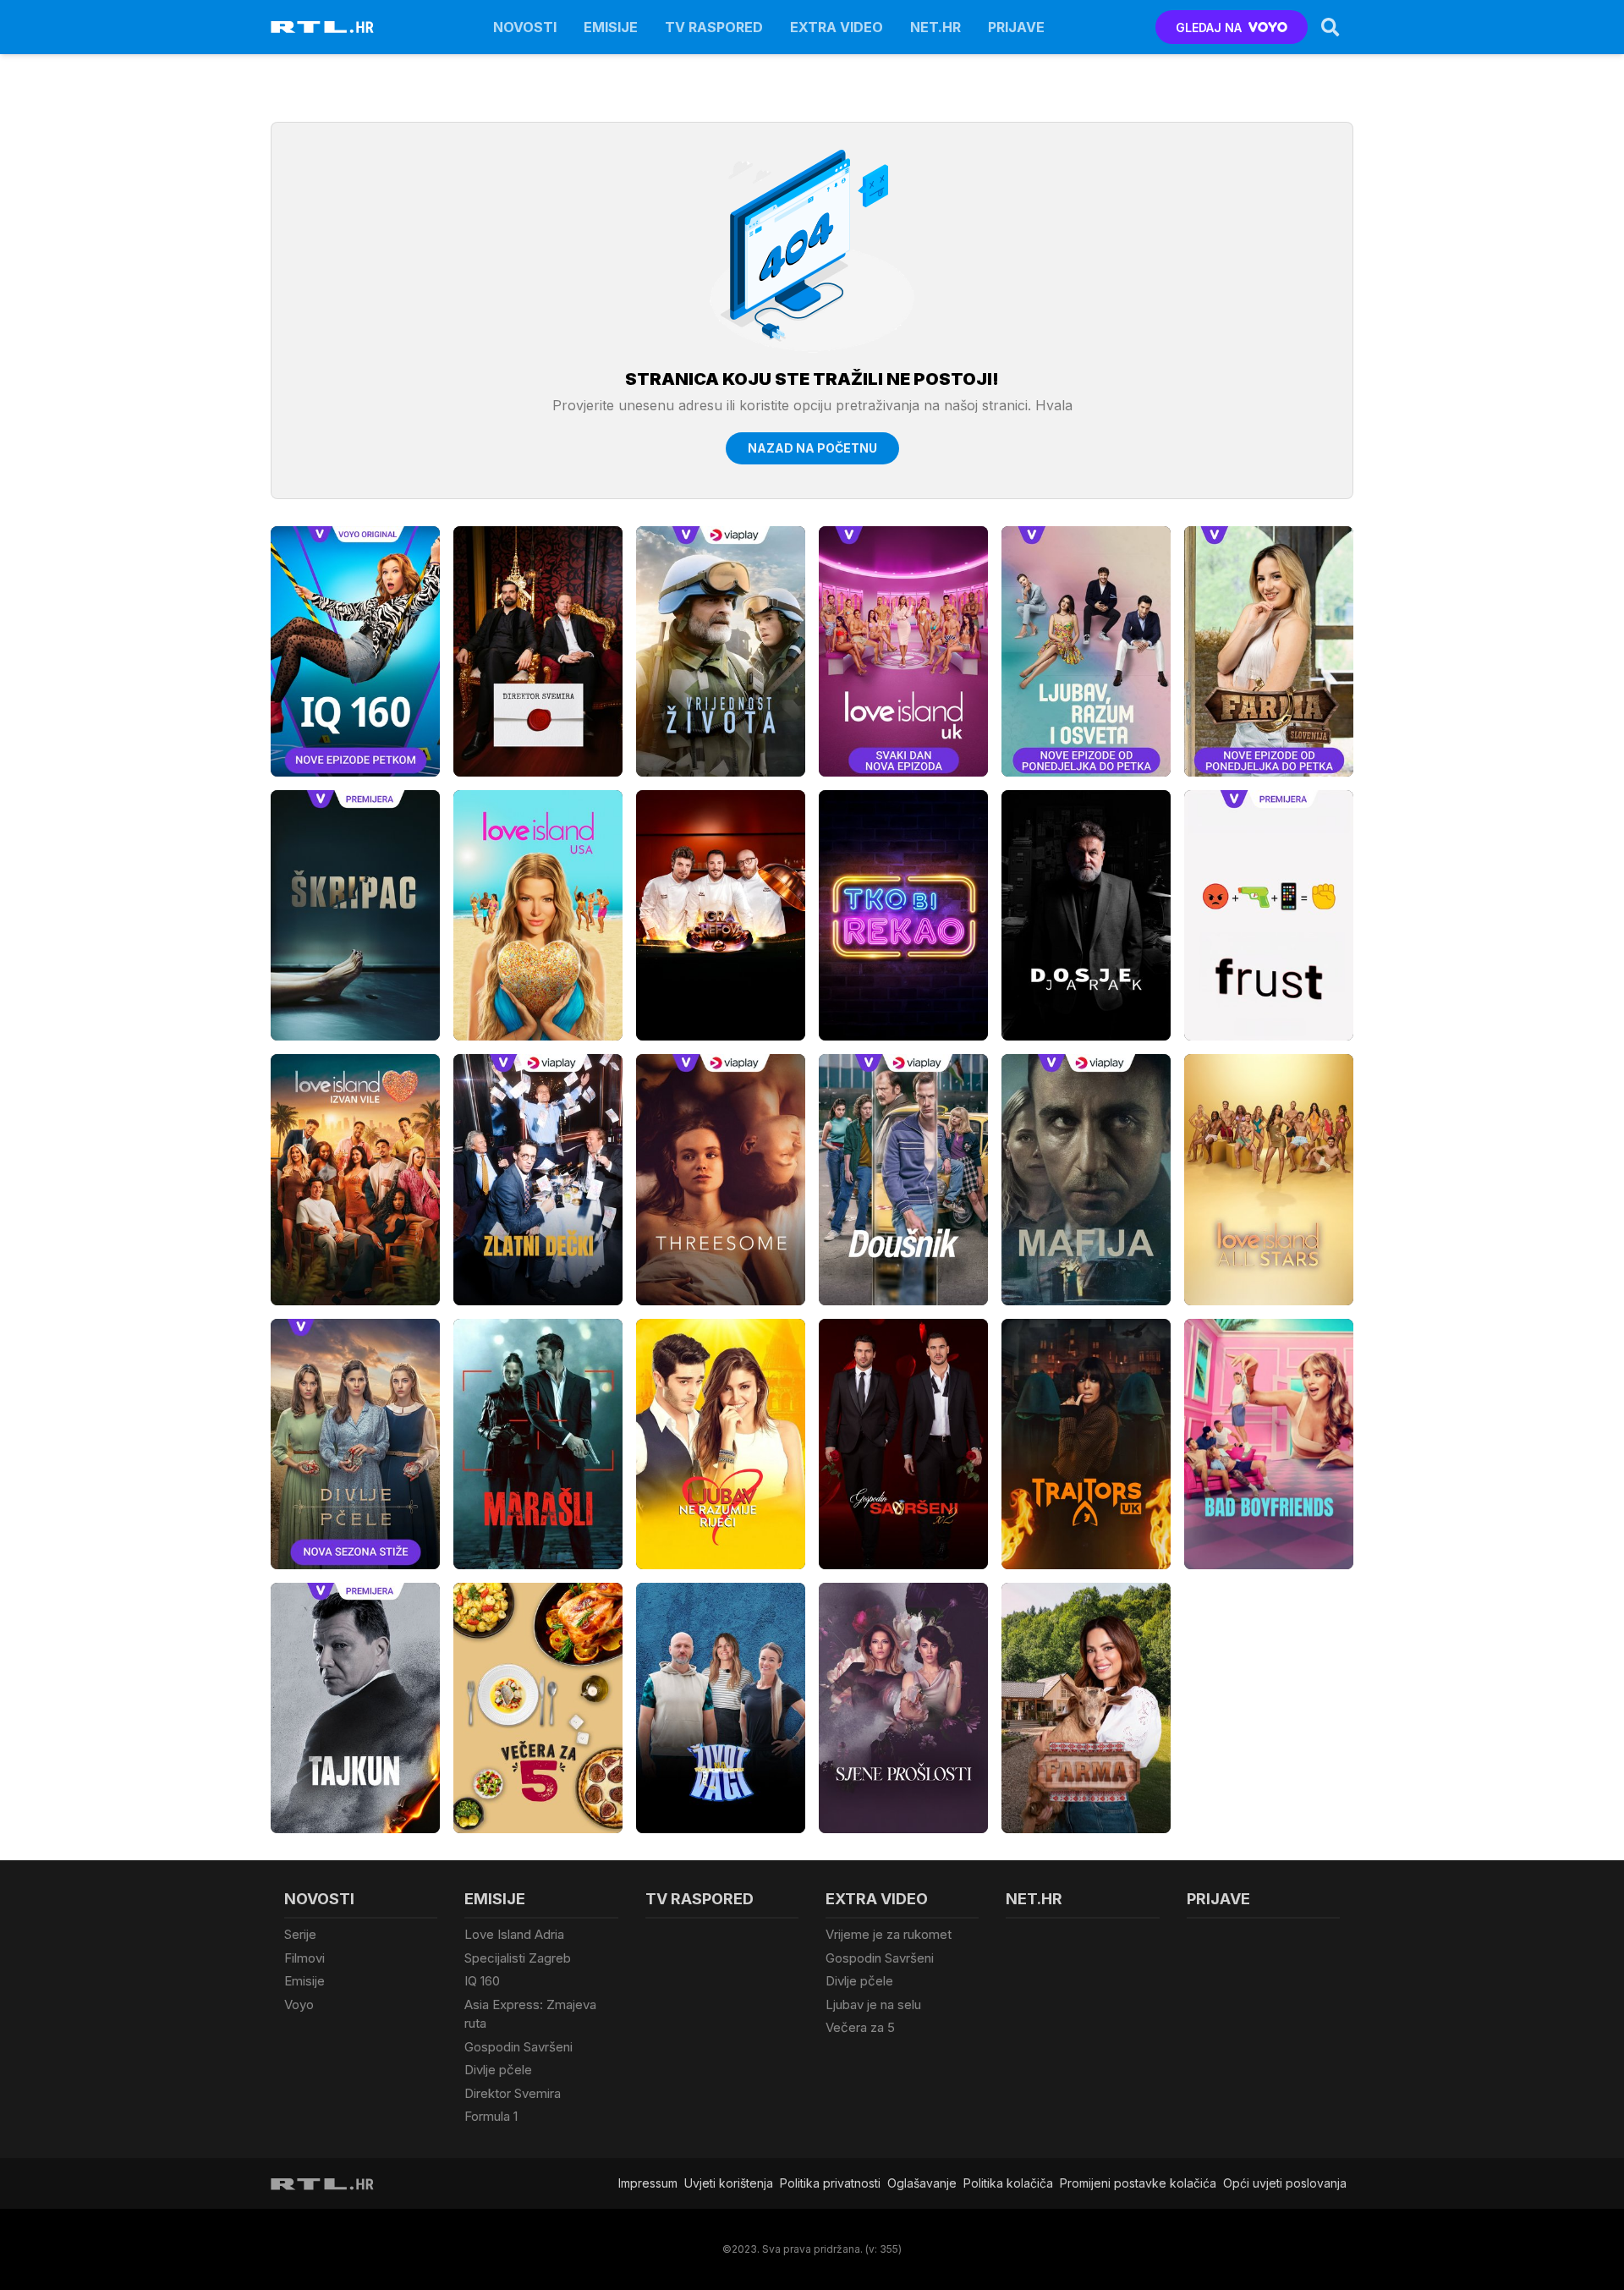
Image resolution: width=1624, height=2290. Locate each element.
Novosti (525, 27)
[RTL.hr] (322, 27)
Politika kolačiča (1008, 2183)
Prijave (1016, 27)
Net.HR (935, 27)
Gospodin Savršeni (518, 2047)
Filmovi (304, 1958)
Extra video (837, 27)
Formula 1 (491, 2116)
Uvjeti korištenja (729, 2183)
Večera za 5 (860, 2027)
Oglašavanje (922, 2183)
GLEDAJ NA (1209, 27)
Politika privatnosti (830, 2183)
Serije (300, 1934)
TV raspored (714, 27)
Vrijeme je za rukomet (889, 1934)
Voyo (299, 2004)
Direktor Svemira (513, 2093)
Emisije (611, 27)
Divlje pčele (498, 2070)
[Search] (1330, 27)
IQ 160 (482, 1981)
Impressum (648, 2183)
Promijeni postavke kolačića (1138, 2183)
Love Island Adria (514, 1934)
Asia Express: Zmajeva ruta (530, 2014)
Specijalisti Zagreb (518, 1958)
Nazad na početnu (812, 448)
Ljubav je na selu (873, 2004)
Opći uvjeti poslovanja (1285, 2183)
